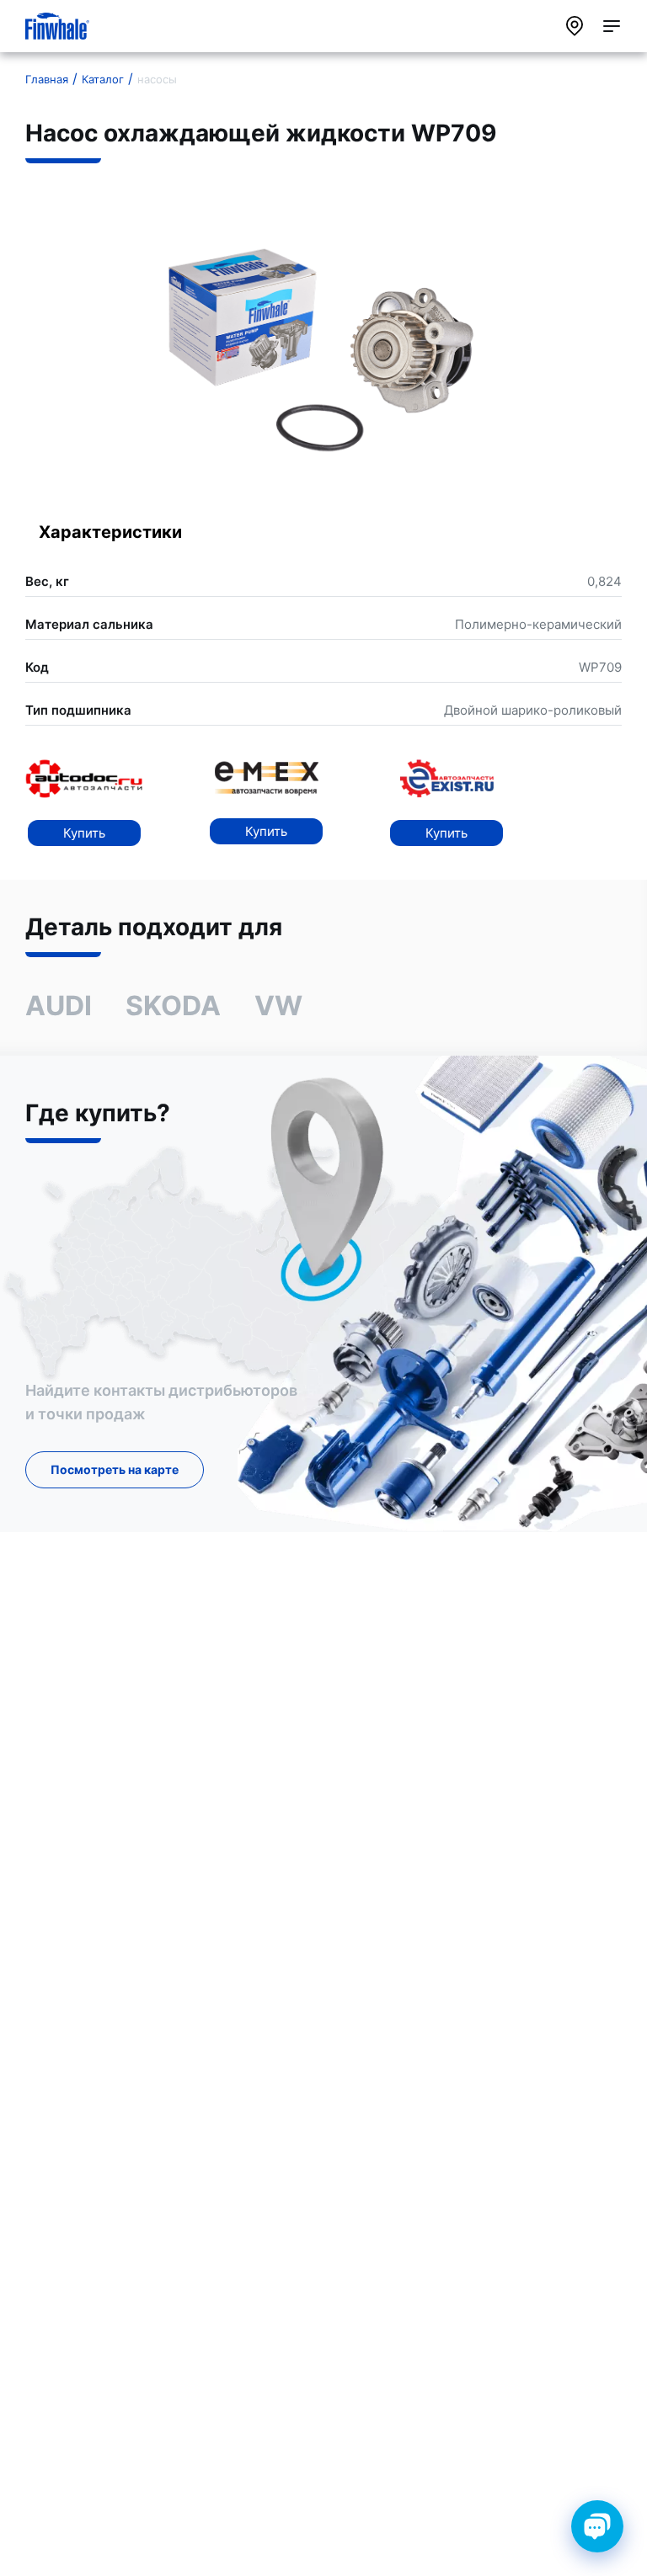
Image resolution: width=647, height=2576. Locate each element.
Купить (84, 833)
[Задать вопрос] (597, 2526)
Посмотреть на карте (115, 1469)
